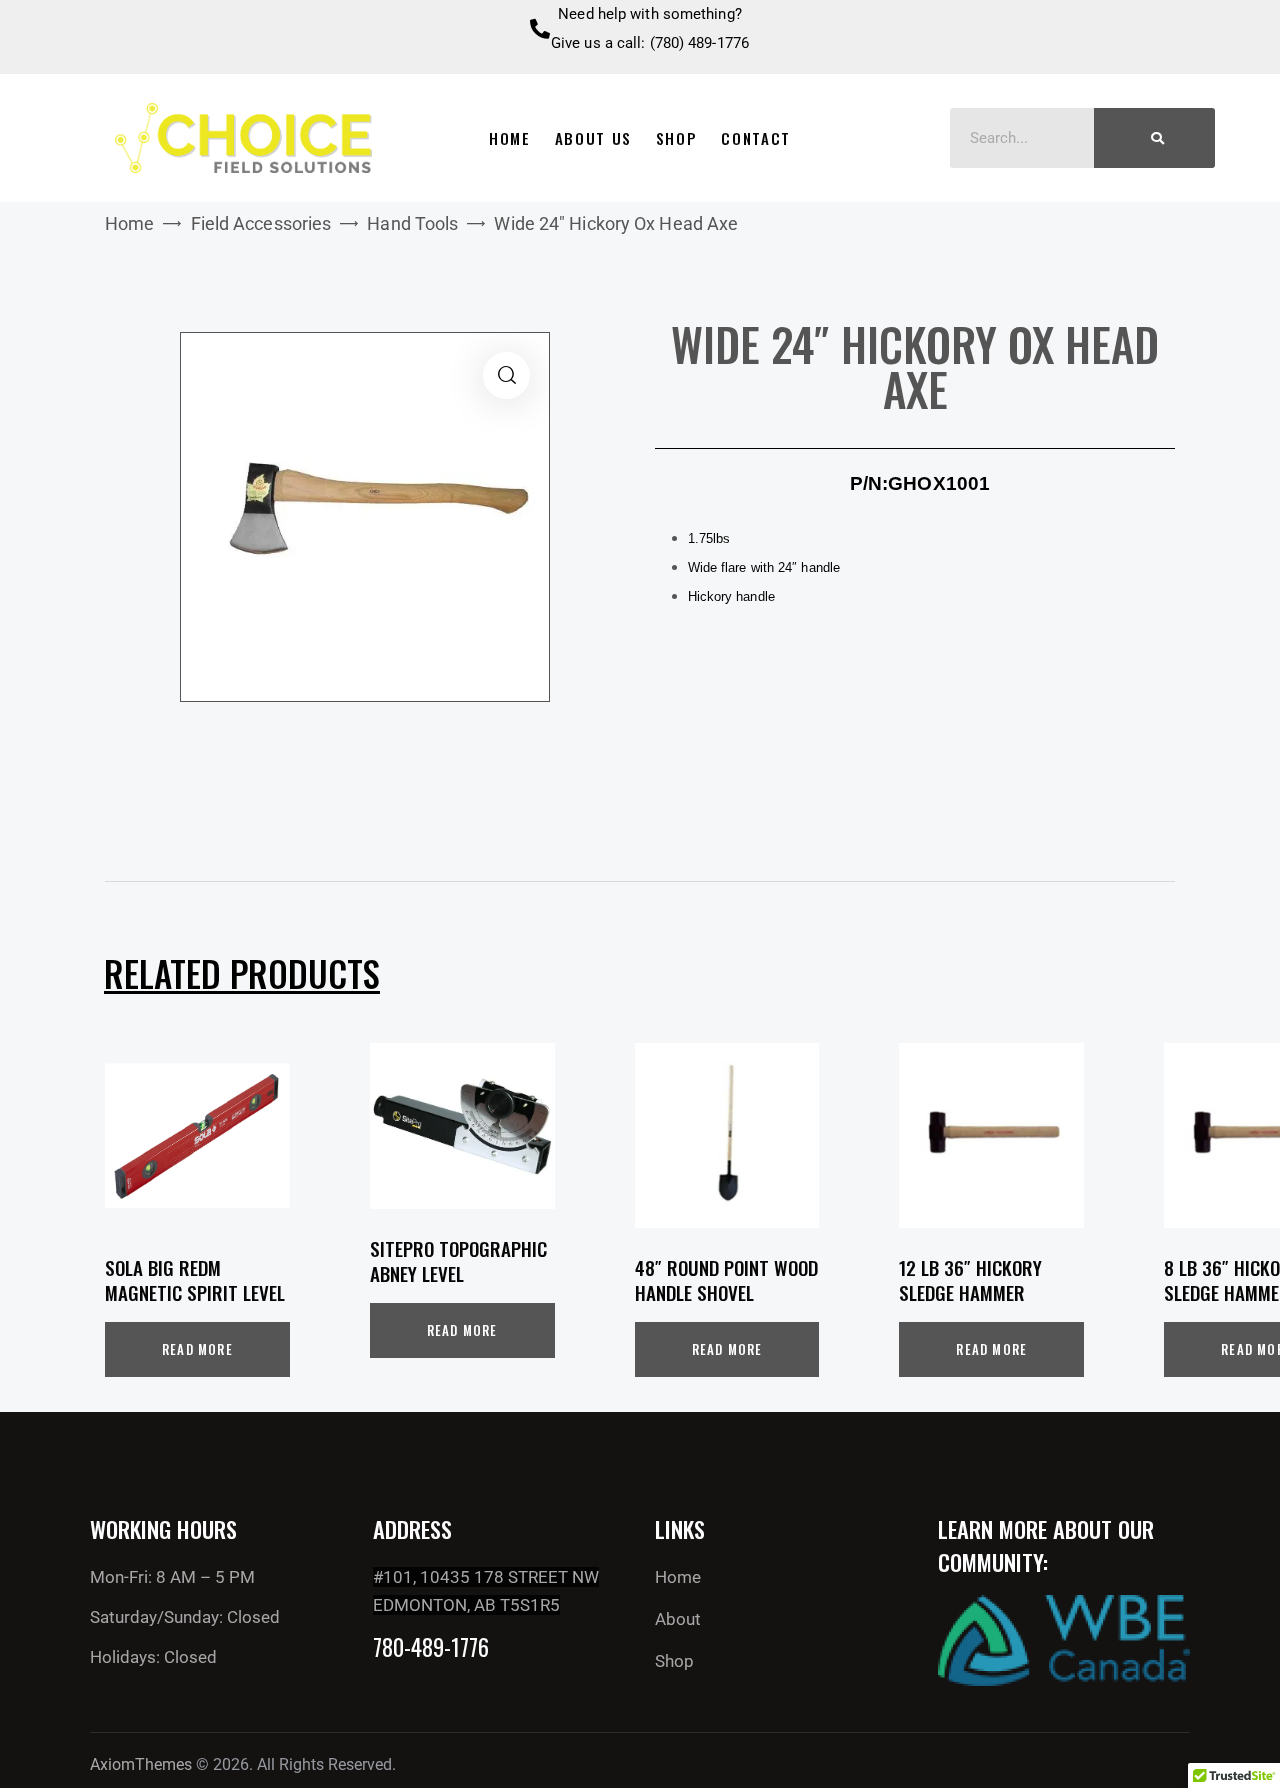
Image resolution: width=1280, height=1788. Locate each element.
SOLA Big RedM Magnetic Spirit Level (195, 1279)
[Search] (1154, 138)
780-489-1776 (431, 1647)
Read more (197, 1349)
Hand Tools (412, 223)
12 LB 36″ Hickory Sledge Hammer (970, 1279)
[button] (506, 375)
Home (129, 223)
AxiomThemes (141, 1764)
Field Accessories (261, 223)
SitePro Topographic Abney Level (458, 1260)
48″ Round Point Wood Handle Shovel (726, 1279)
